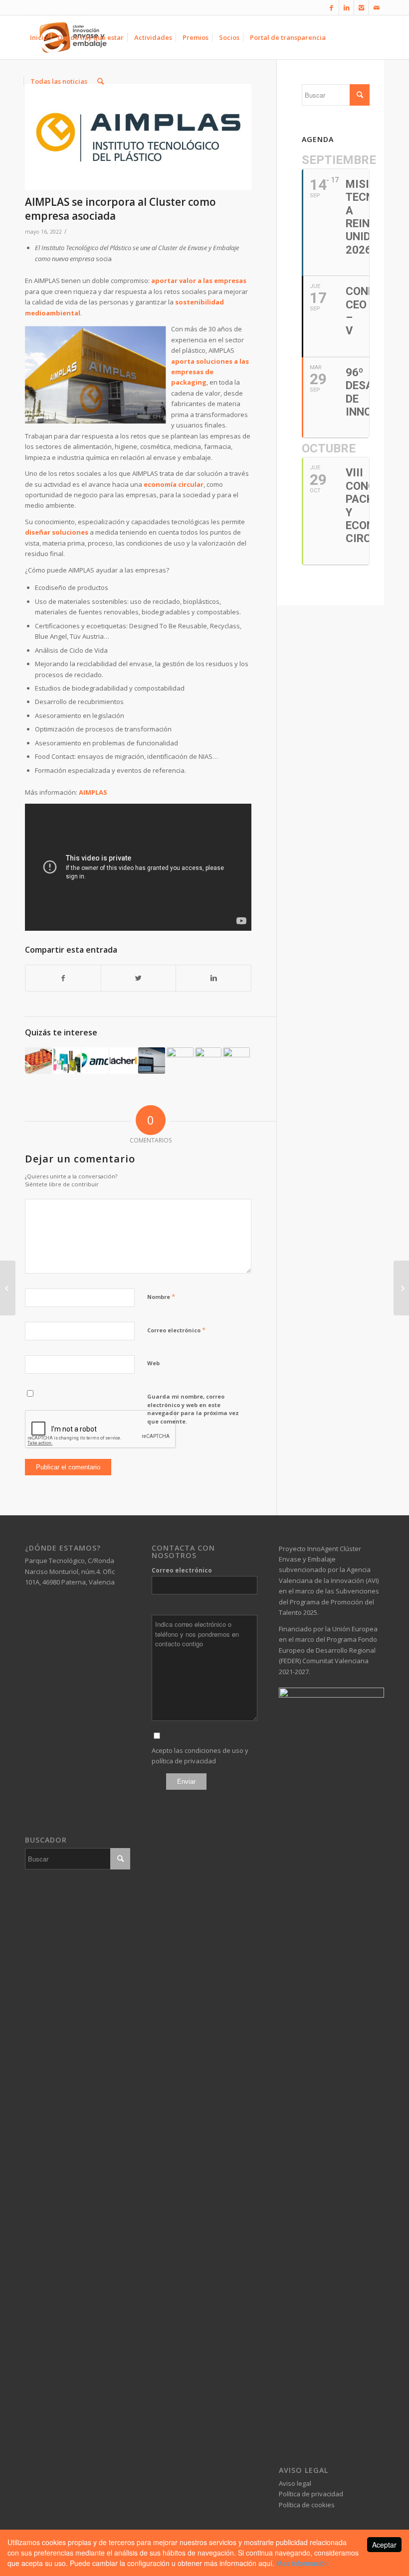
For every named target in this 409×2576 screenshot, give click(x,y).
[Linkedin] (346, 7)
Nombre (161, 1296)
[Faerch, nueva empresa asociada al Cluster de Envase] (208, 1061)
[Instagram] (361, 7)
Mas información (303, 2563)
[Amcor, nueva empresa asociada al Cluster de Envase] (95, 1061)
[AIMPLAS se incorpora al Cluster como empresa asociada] (138, 137)
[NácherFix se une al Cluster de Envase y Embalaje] (123, 1061)
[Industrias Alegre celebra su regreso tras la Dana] (180, 1061)
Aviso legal (295, 2483)
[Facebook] (331, 7)
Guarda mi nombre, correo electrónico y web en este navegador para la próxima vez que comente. (193, 1409)
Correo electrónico (176, 1330)
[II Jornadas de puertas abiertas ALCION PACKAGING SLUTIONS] (401, 1288)
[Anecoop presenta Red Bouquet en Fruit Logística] (38, 1061)
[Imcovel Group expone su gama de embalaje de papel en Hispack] (67, 1061)
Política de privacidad (311, 2494)
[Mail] (377, 7)
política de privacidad (184, 1761)
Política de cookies (307, 2505)
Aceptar (384, 2545)
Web (153, 1363)
